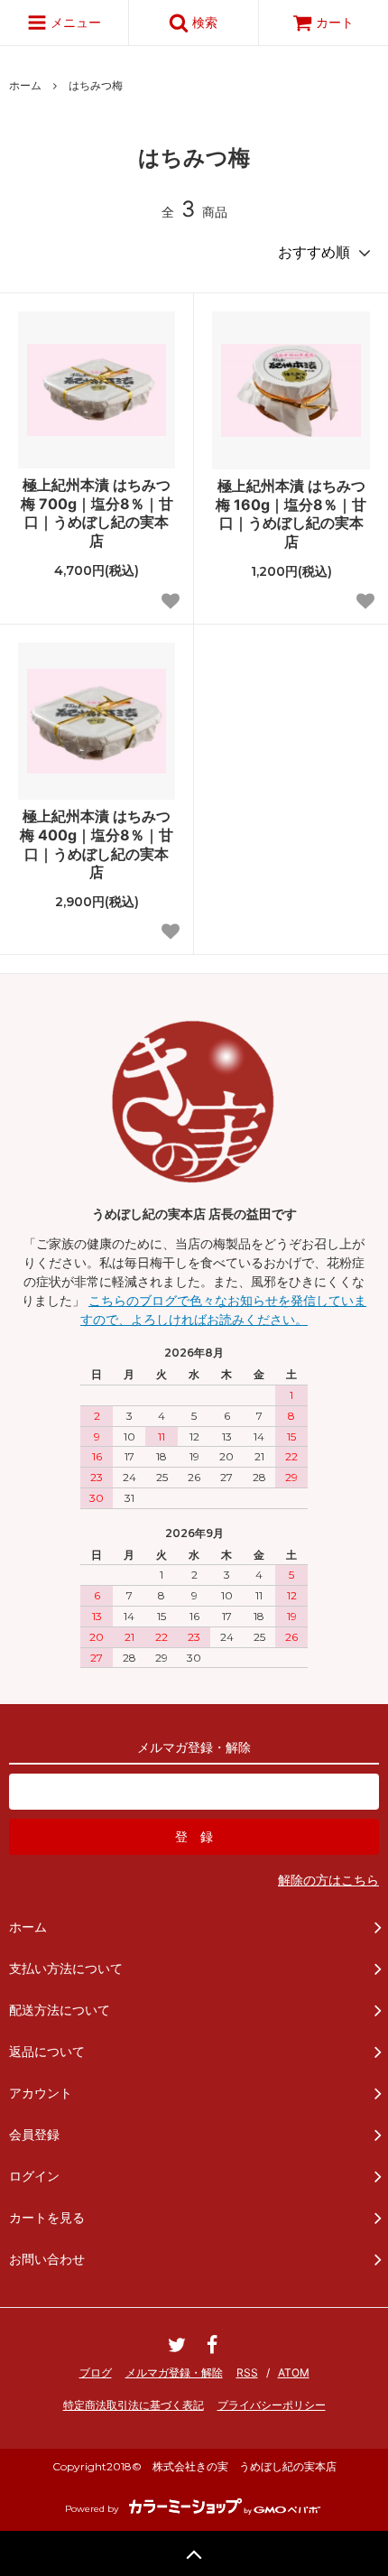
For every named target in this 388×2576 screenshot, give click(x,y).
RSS (247, 2372)
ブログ (96, 2372)
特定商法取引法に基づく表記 (134, 2405)
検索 (203, 22)
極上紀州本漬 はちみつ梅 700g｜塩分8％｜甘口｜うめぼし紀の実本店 (97, 513)
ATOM (294, 2372)
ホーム (25, 85)
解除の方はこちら (328, 1880)
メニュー (74, 22)
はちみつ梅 (96, 85)
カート (335, 22)
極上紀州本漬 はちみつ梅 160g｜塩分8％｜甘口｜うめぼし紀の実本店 (291, 514)
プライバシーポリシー (272, 2405)
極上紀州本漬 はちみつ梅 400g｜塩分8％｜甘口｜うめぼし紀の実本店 (97, 844)
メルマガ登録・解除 (174, 2372)
